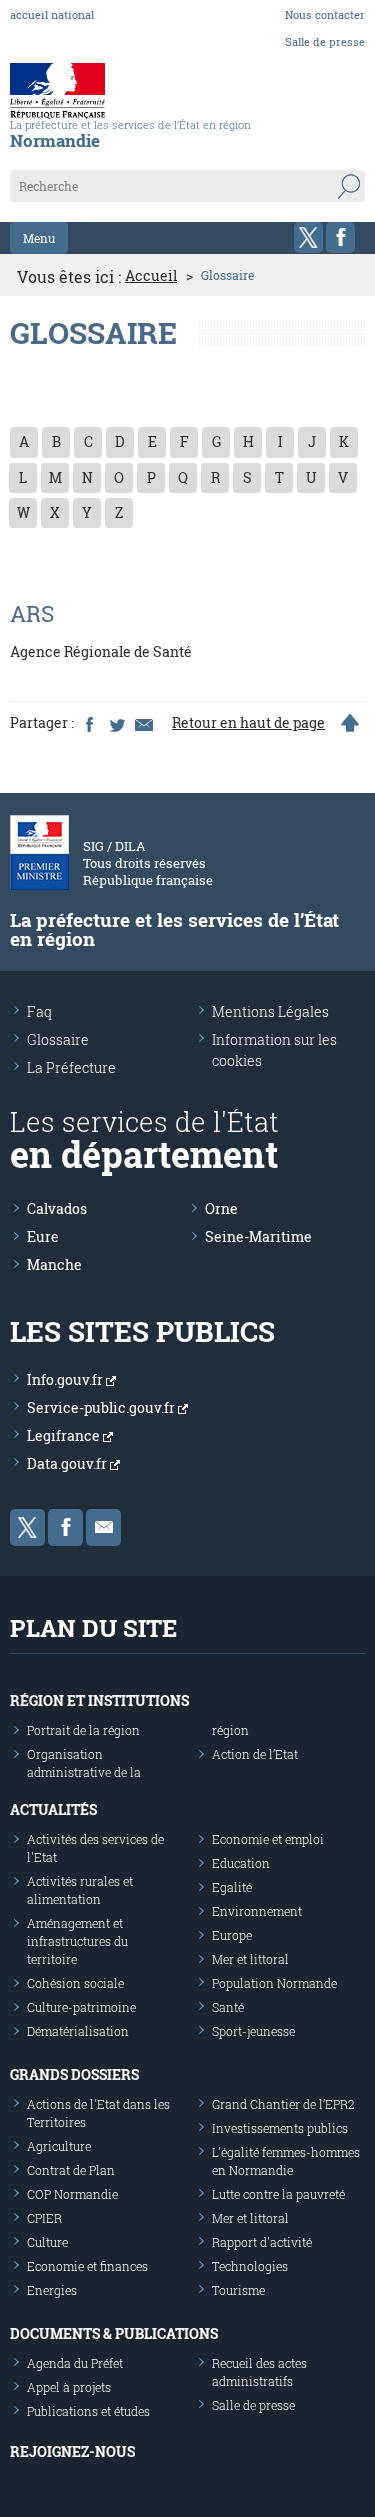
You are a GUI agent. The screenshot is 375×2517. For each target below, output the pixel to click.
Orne (221, 1208)
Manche (54, 1264)
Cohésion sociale (75, 1983)
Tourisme (238, 2290)
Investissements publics (280, 2128)
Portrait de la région (83, 1730)
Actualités (53, 1809)
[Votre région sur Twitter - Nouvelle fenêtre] (308, 237)
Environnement (257, 1911)
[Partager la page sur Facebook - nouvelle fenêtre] (89, 723)
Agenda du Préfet (75, 2363)
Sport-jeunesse (253, 2031)
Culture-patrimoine (81, 2007)
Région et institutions (99, 1700)
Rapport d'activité (262, 2242)
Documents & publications (114, 2333)
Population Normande (274, 1983)
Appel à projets (69, 2387)
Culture (47, 2242)
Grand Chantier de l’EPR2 (283, 2104)
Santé (228, 2007)
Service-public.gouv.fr (102, 1407)
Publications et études (88, 2411)
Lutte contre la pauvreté (278, 2194)
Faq (39, 1011)
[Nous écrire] (103, 1527)
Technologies (250, 2266)
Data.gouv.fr (68, 1463)
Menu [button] (39, 238)
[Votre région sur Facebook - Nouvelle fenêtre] (340, 237)
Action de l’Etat (255, 1754)
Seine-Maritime (258, 1236)
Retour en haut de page (248, 723)
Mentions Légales (270, 1011)
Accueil (151, 276)
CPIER (44, 2218)
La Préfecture (71, 1067)
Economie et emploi (268, 1839)
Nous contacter (325, 14)
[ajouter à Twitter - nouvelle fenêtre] (116, 723)
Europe (232, 1935)
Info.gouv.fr (66, 1379)
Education (241, 1863)
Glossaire (58, 1039)
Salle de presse (325, 41)
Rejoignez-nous (72, 2451)
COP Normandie (72, 2194)
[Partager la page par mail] (143, 723)
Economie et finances (87, 2266)
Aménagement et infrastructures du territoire (77, 1941)
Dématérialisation (78, 2031)
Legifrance (65, 1435)
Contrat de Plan (71, 2170)
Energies (52, 2290)
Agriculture (59, 2146)
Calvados (57, 1208)
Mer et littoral (250, 1959)
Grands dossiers (74, 2074)
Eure (43, 1236)
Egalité (232, 1887)
